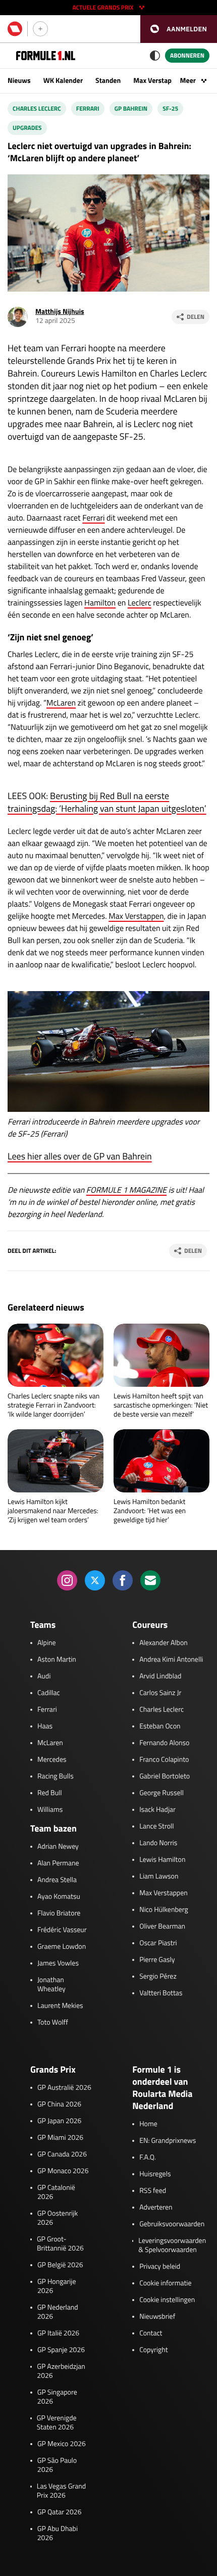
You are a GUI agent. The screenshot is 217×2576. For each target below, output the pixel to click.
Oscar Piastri (158, 1943)
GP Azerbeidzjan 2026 (61, 2371)
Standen (108, 81)
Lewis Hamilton (162, 1860)
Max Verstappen (158, 81)
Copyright (153, 2350)
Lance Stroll (156, 1826)
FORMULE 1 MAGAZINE (126, 1190)
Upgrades (27, 128)
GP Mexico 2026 (62, 2444)
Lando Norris (158, 1843)
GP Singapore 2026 (57, 2397)
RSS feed (153, 2191)
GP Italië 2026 (58, 2333)
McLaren (61, 703)
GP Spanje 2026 (61, 2350)
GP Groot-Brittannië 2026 (60, 2244)
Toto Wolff (53, 2023)
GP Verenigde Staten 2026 (57, 2423)
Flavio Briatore (59, 1913)
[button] (179, 29)
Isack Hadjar (157, 1810)
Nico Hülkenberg (164, 1910)
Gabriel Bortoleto (165, 1776)
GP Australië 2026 (64, 2088)
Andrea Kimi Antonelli (171, 1660)
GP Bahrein (131, 108)
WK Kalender (63, 81)
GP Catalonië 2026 (56, 2192)
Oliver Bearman (162, 1927)
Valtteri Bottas (161, 1993)
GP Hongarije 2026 (57, 2286)
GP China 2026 (59, 2104)
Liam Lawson (159, 1877)
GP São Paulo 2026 (57, 2465)
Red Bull (50, 1793)
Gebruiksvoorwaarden (172, 2224)
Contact (151, 2333)
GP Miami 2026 (60, 2138)
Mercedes (52, 1760)
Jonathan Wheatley (51, 1985)
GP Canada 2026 (62, 2155)
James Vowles (58, 1963)
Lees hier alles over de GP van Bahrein (80, 1156)
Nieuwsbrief (157, 2317)
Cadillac (49, 1693)
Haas (45, 1726)
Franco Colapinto (164, 1760)
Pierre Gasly (157, 1960)
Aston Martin (57, 1660)
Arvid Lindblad (160, 1676)
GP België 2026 (60, 2265)
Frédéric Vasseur (62, 1930)
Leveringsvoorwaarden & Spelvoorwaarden (172, 2245)
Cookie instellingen (167, 2300)
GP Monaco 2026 (63, 2171)
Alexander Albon (164, 1643)
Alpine (47, 1643)
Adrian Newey (58, 1847)
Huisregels (155, 2174)
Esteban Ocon (160, 1726)
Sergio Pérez (158, 1977)
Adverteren (156, 2208)
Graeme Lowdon (62, 1947)
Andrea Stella (57, 1880)
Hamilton (100, 603)
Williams (50, 1810)
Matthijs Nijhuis (60, 312)
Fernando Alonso (164, 1743)
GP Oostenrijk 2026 (58, 2218)
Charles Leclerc (37, 108)
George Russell (161, 1793)
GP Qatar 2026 (59, 2512)
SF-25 (170, 108)
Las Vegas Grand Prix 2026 (61, 2491)
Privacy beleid (160, 2267)
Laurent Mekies (60, 2006)
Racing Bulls (56, 1776)
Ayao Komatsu (59, 1897)
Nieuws (19, 81)
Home (148, 2124)
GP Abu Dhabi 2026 (58, 2534)
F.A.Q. (148, 2158)
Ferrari (88, 108)
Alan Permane (58, 1863)
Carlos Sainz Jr (160, 1693)
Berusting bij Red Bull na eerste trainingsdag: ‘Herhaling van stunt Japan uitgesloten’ (107, 802)
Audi (44, 1676)
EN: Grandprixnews (168, 2141)
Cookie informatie (165, 2283)
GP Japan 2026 (59, 2121)
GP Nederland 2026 (58, 2312)
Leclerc (140, 603)
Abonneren (187, 55)
